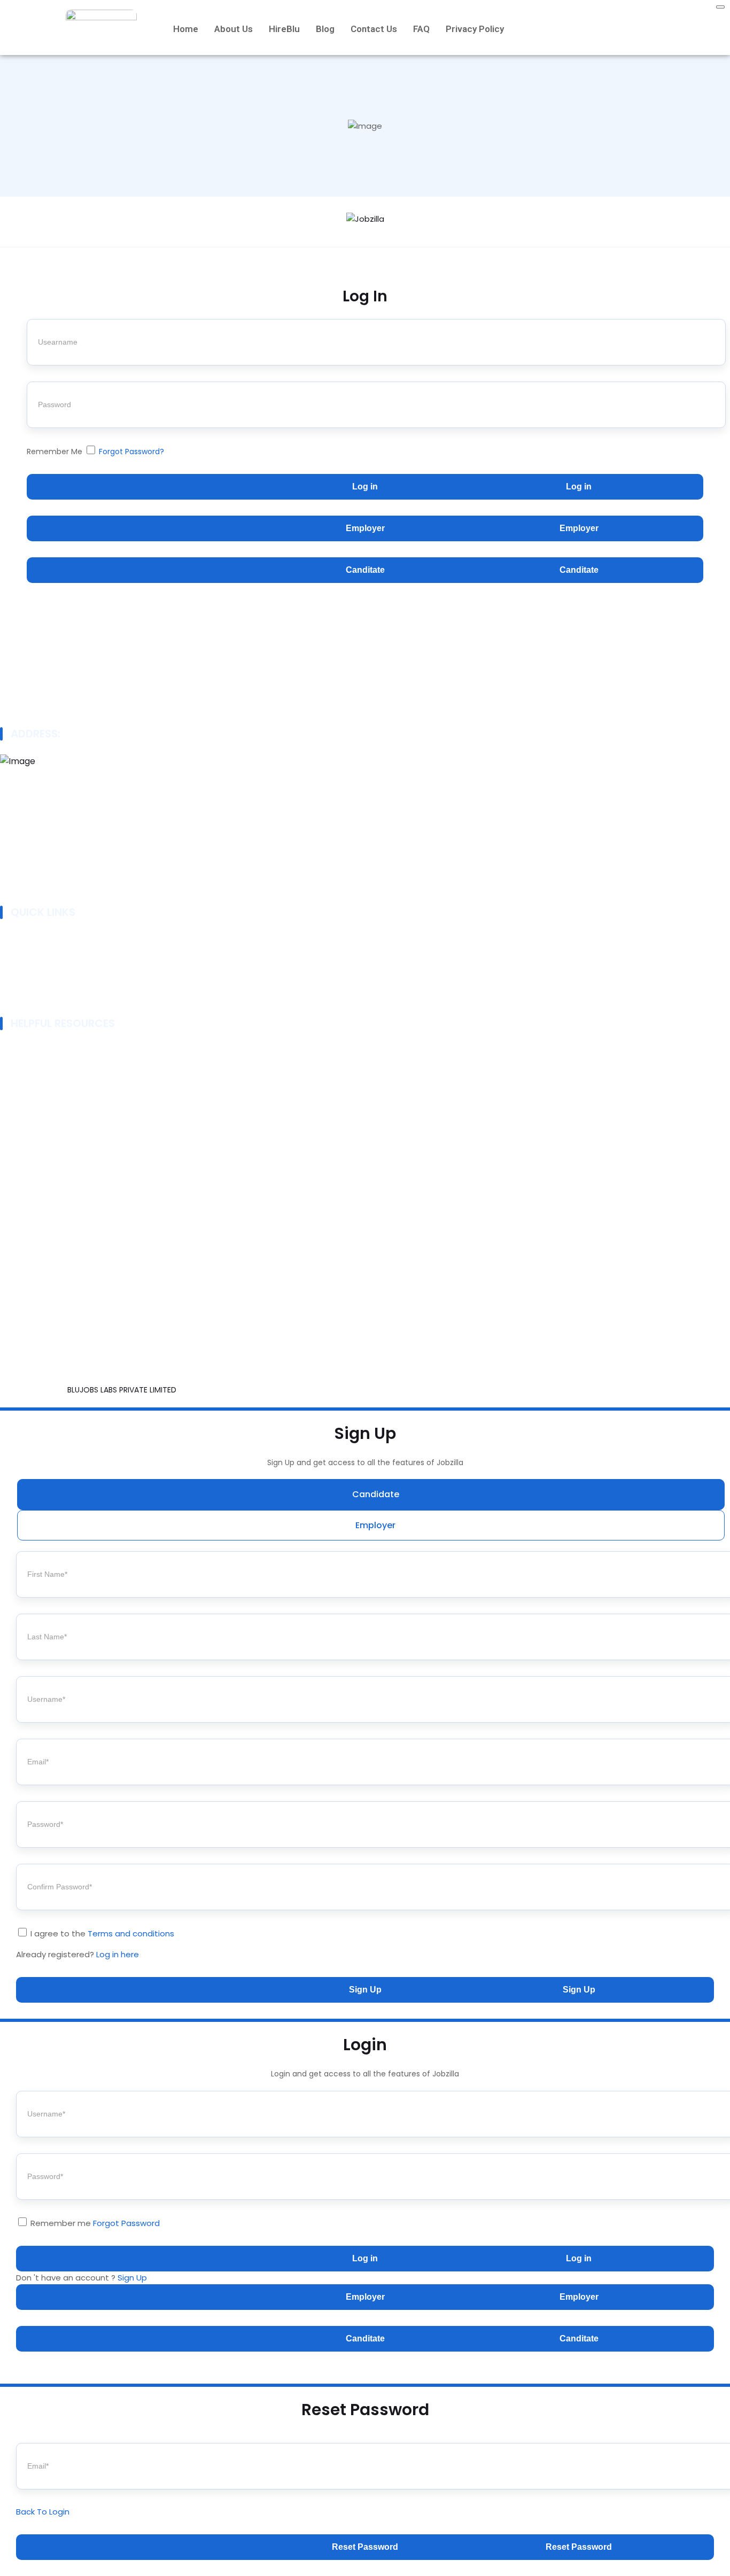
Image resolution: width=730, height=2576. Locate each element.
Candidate (376, 1494)
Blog (325, 29)
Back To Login (43, 2512)
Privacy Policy (475, 29)
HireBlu (284, 29)
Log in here (118, 1954)
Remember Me (95, 452)
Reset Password (365, 2547)
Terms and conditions (131, 1933)
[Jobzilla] (365, 221)
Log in (365, 487)
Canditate (365, 570)
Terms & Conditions (46, 1075)
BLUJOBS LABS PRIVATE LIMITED (123, 1390)
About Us (234, 29)
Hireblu (21, 986)
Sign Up (365, 1990)
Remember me (94, 2223)
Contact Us (374, 29)
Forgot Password (126, 2223)
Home (186, 29)
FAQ (421, 29)
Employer (365, 528)
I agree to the (102, 1933)
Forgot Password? (131, 452)
